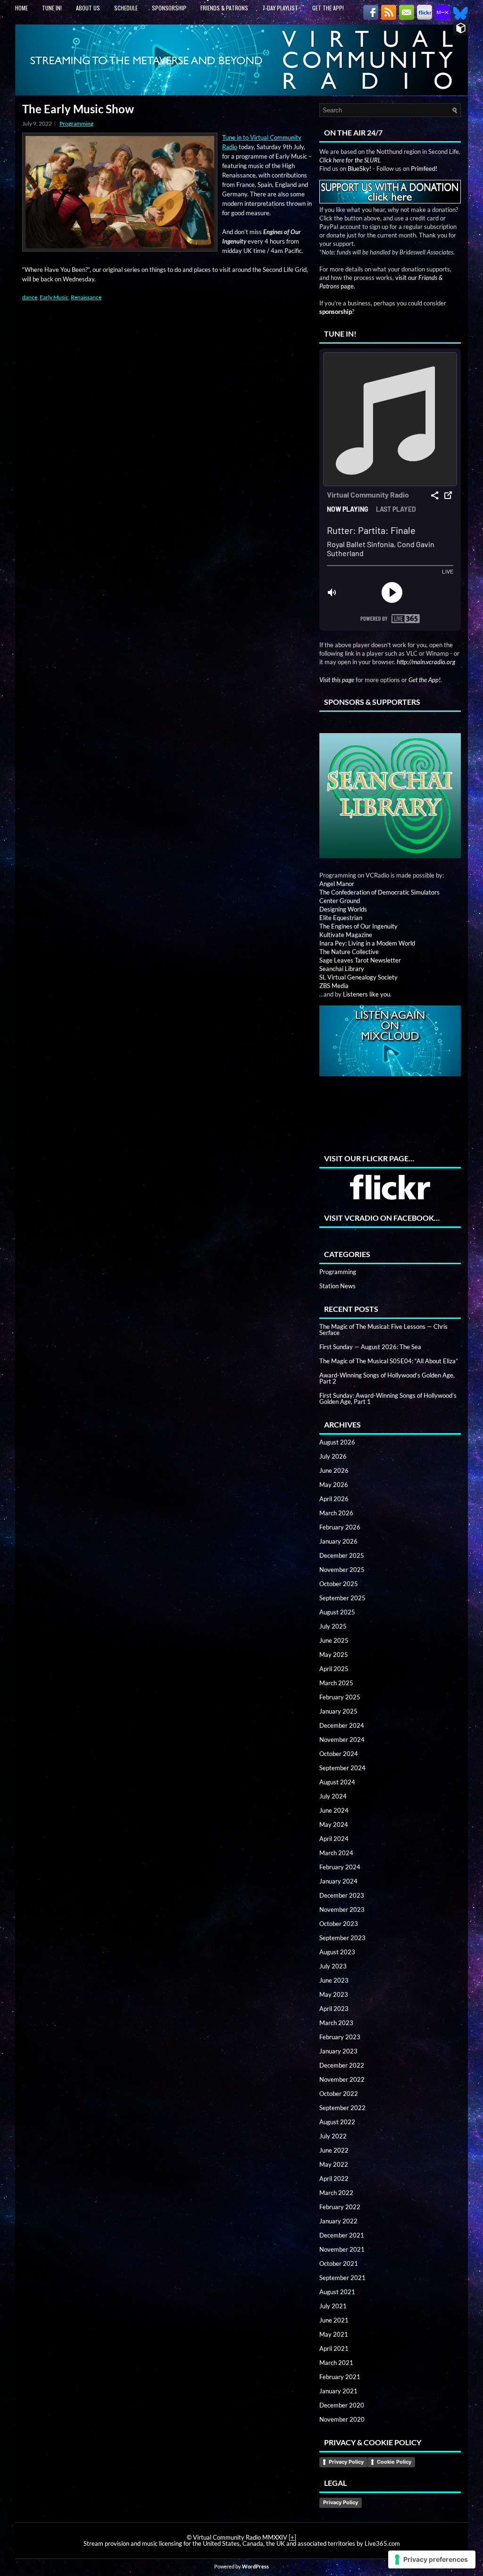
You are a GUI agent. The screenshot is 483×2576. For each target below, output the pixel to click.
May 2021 (334, 2334)
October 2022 (339, 2094)
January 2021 (338, 2391)
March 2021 (336, 2363)
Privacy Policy (346, 2462)
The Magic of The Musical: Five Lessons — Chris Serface (383, 1330)
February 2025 (340, 1697)
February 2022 (340, 2207)
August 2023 (337, 1952)
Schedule (126, 8)
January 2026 (338, 1541)
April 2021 (334, 2348)
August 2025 (337, 1612)
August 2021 (337, 2292)
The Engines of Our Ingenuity (358, 926)
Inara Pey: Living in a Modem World (367, 943)
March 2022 (336, 2193)
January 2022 (338, 2221)
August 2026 (337, 1442)
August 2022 (337, 2122)
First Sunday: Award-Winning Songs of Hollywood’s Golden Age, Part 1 (388, 1398)
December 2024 (342, 1725)
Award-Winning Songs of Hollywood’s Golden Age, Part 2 (387, 1378)
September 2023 (342, 1938)
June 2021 (334, 2320)
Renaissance (86, 297)
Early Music (54, 297)
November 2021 (342, 2249)
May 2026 (334, 1485)
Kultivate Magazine (346, 935)
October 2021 (339, 2264)
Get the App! (328, 8)
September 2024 (342, 1768)
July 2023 (333, 1966)
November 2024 (342, 1740)
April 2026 (334, 1499)
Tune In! (52, 8)
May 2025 (334, 1655)
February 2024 (340, 1867)
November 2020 (342, 2419)
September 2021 (342, 2278)
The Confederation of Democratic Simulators (379, 892)
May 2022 (334, 2164)
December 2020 (342, 2405)
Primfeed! (424, 169)
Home (21, 8)
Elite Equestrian (341, 918)
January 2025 (338, 1711)
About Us (88, 8)
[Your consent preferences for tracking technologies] (432, 2559)
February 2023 (340, 2037)
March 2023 (336, 2023)
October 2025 (339, 1584)
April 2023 (334, 2009)
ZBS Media (334, 986)
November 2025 (342, 1570)
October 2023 (339, 1924)
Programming (76, 123)
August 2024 (337, 1782)
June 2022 (334, 2150)
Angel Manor (337, 884)
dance (30, 297)
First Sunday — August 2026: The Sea (370, 1347)
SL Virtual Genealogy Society (358, 977)
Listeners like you (366, 994)
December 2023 (342, 1895)
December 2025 (342, 1555)
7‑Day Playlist (280, 8)
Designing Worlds (343, 909)
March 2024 (336, 1853)
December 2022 (342, 2065)
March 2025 (336, 1683)
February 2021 (340, 2377)
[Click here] (390, 788)
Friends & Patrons (224, 8)
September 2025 (342, 1598)
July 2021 (333, 2306)
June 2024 (334, 1810)
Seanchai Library (342, 969)
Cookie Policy (394, 2462)
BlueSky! (359, 169)
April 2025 (334, 1669)
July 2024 (333, 1796)
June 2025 (334, 1640)
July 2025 (333, 1626)
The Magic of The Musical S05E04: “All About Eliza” (389, 1361)
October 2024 (339, 1754)
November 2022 (342, 2079)
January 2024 (338, 1881)
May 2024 (334, 1824)
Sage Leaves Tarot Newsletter (360, 960)
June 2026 (334, 1470)
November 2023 (342, 1909)
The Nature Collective (349, 952)
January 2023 (338, 2051)
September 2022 (342, 2108)
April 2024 (334, 1839)
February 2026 (340, 1527)
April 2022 (334, 2179)
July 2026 (333, 1456)
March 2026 (336, 1513)
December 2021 (342, 2235)
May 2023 (334, 1994)
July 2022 (333, 2136)
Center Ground (340, 901)
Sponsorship (169, 8)
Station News (337, 1286)
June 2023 (334, 1980)
